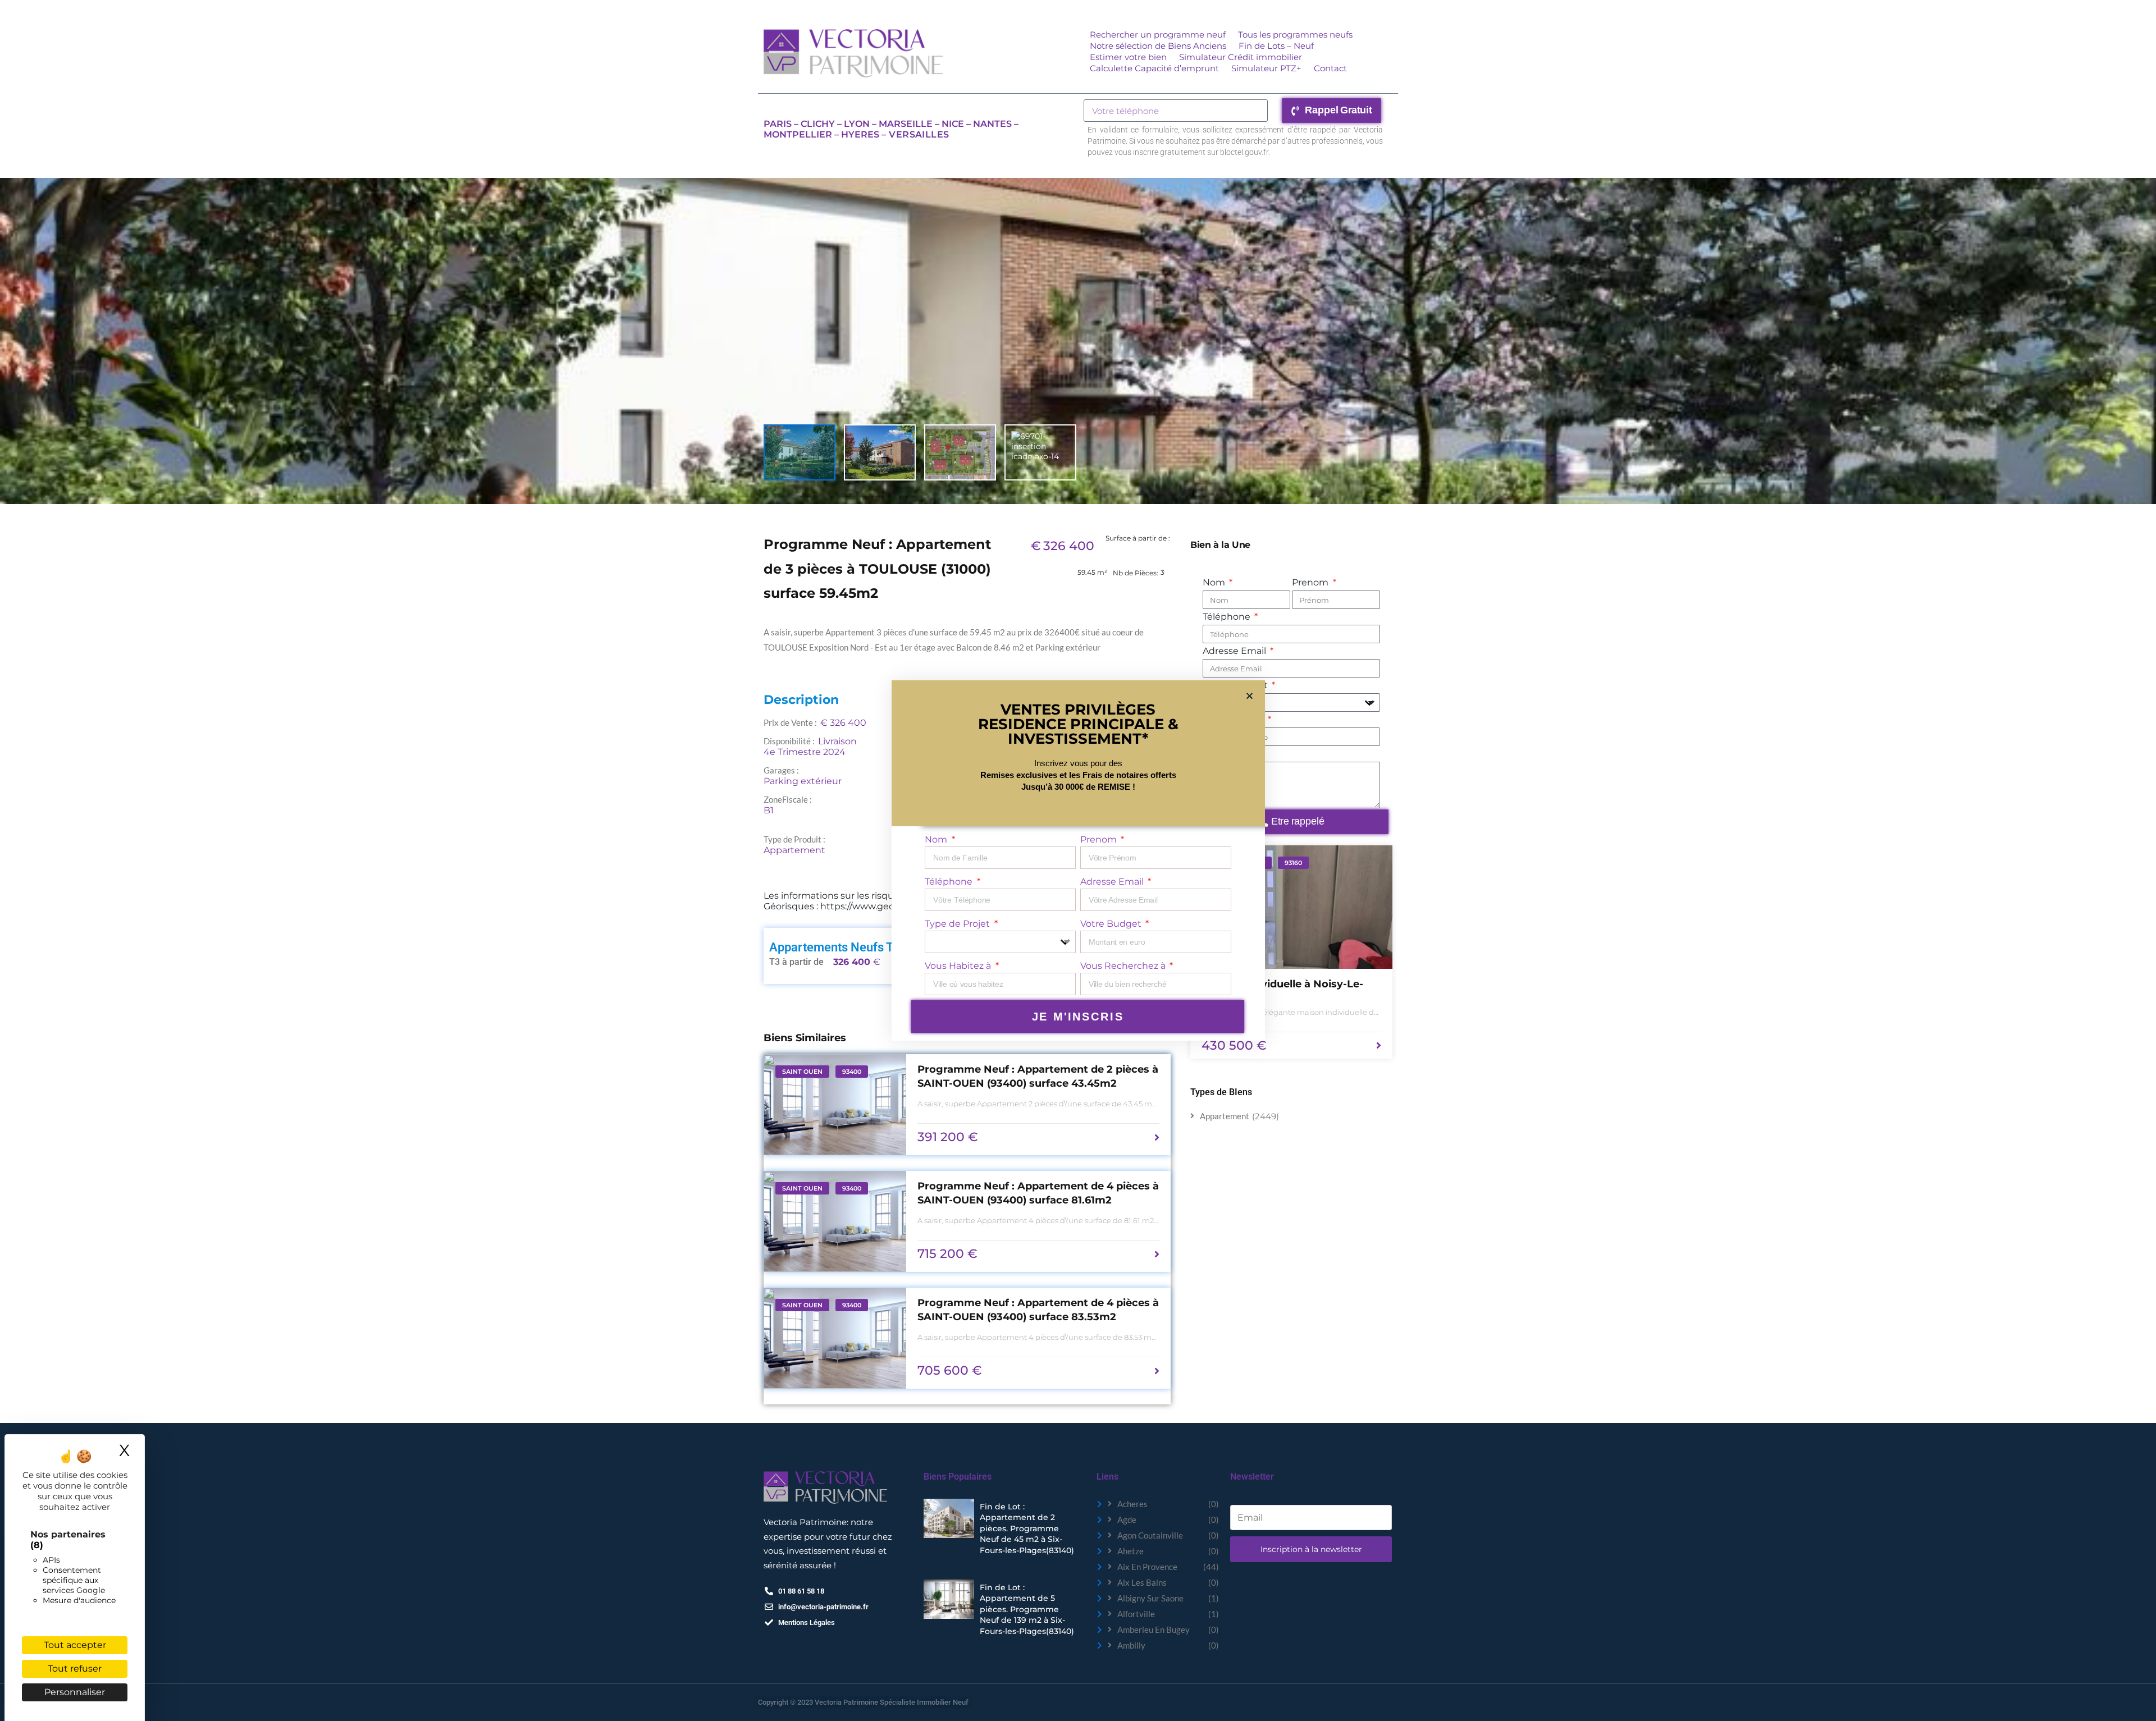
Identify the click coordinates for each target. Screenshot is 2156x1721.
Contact (1330, 68)
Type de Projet (958, 924)
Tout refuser (75, 1669)
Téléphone (1228, 617)
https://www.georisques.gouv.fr (890, 906)
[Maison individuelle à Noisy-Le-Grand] (1291, 907)
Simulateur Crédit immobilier (1241, 57)
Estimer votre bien (1128, 57)
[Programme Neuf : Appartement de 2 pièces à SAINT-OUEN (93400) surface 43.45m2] (835, 1105)
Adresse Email (1235, 651)
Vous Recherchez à (1124, 966)
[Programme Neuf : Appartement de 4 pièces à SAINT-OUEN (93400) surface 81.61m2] (835, 1221)
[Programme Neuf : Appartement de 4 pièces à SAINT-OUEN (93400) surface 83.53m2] (835, 1338)
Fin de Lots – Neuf (1276, 46)
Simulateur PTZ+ (1266, 68)
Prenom (1311, 582)
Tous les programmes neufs (1295, 35)
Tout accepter (75, 1645)
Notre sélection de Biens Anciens (1158, 46)
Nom (1215, 582)
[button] (1250, 696)
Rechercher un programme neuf (1158, 35)
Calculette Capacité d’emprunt (1154, 68)
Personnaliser (75, 1692)
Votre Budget (1112, 924)
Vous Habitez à (959, 966)
